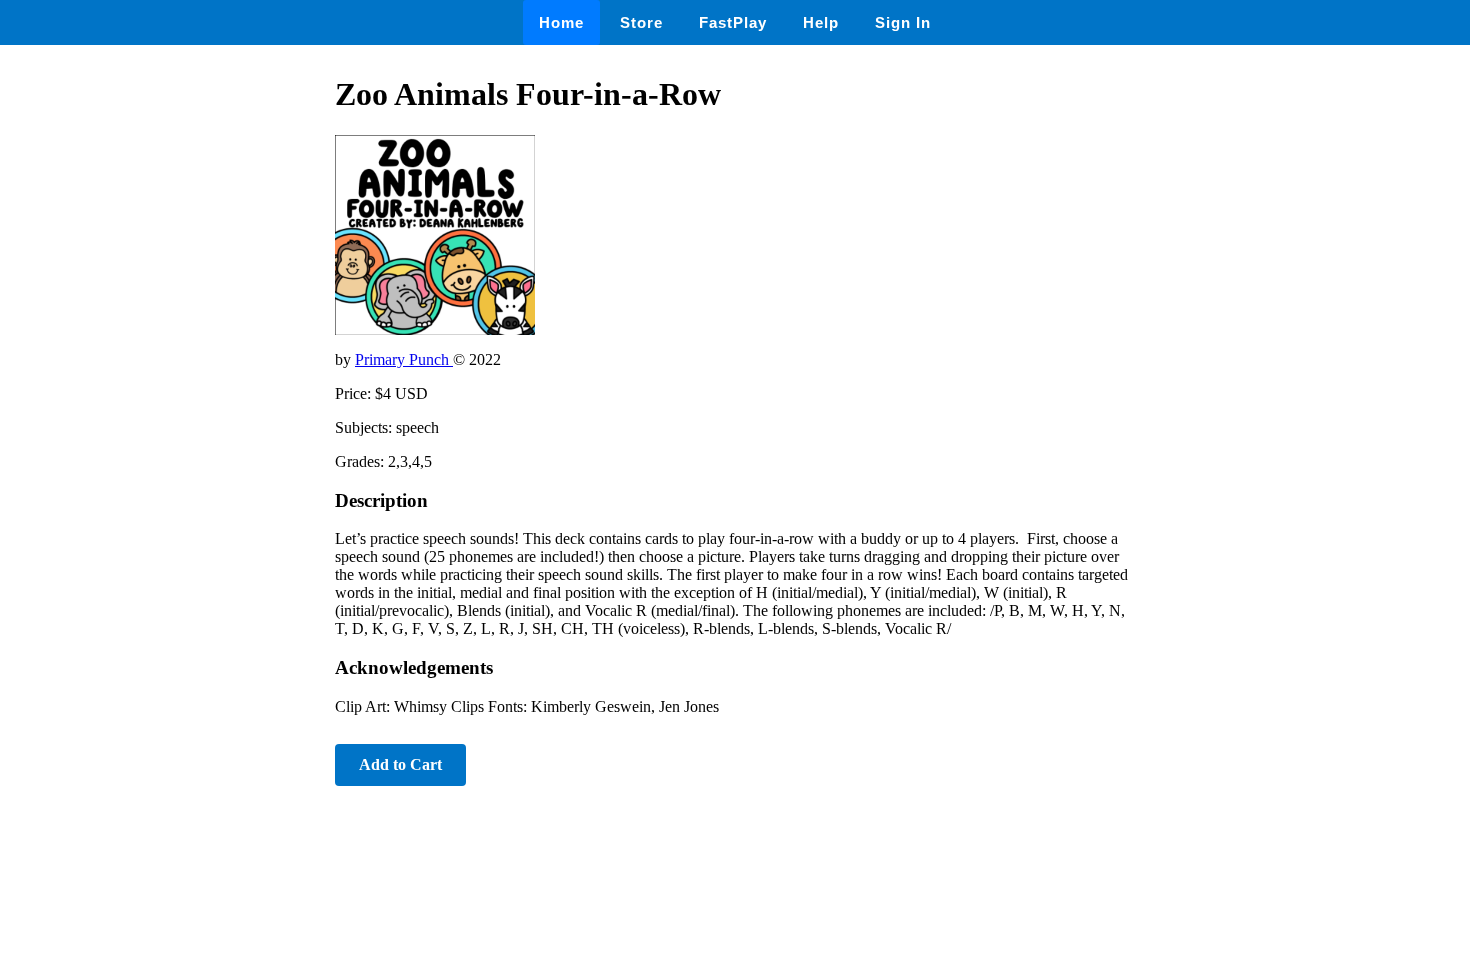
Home (561, 22)
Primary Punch (404, 359)
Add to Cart (400, 764)
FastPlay (733, 22)
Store (641, 22)
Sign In (903, 22)
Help (821, 22)
